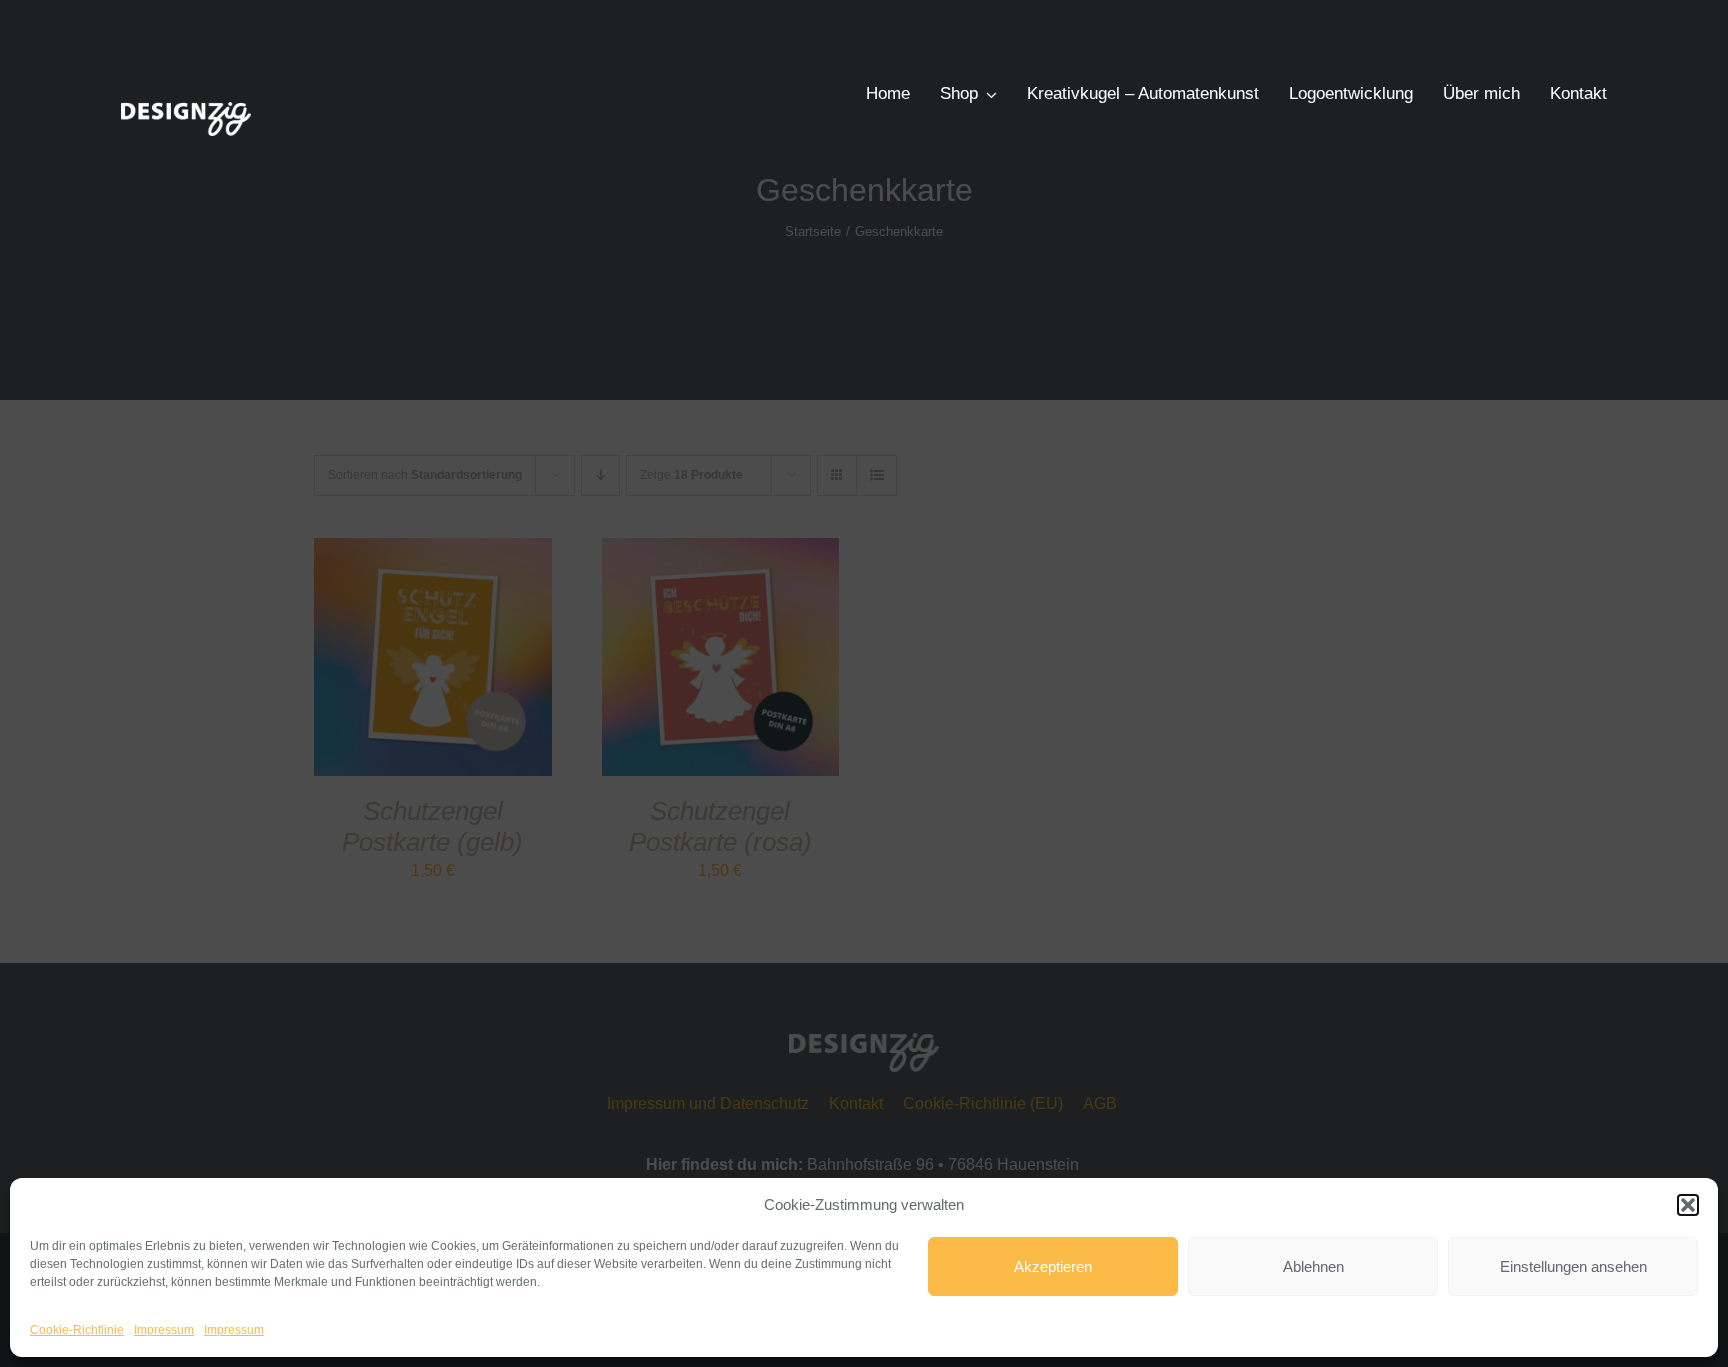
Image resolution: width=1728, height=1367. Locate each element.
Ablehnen (1313, 1266)
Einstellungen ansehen (1573, 1266)
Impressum (164, 1330)
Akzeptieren (1053, 1266)
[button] (1688, 1205)
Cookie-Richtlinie (77, 1330)
